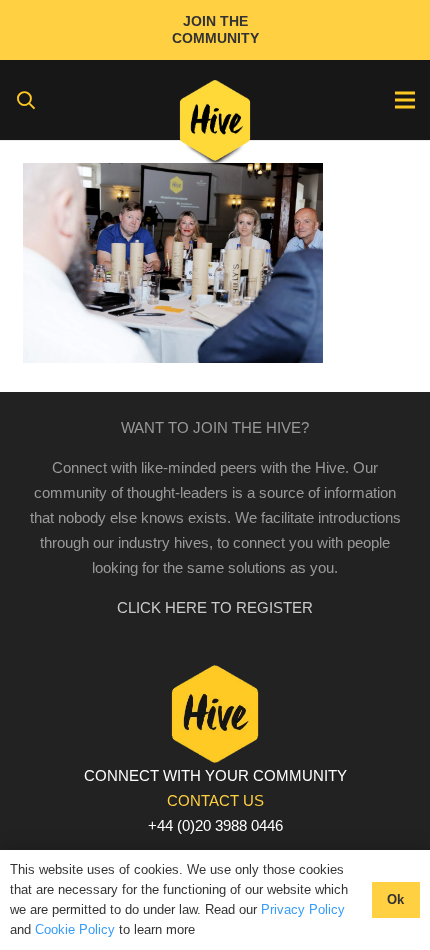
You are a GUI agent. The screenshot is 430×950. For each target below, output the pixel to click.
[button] (26, 100)
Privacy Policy (303, 909)
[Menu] (405, 100)
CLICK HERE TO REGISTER (215, 607)
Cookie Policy (75, 929)
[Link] (215, 125)
